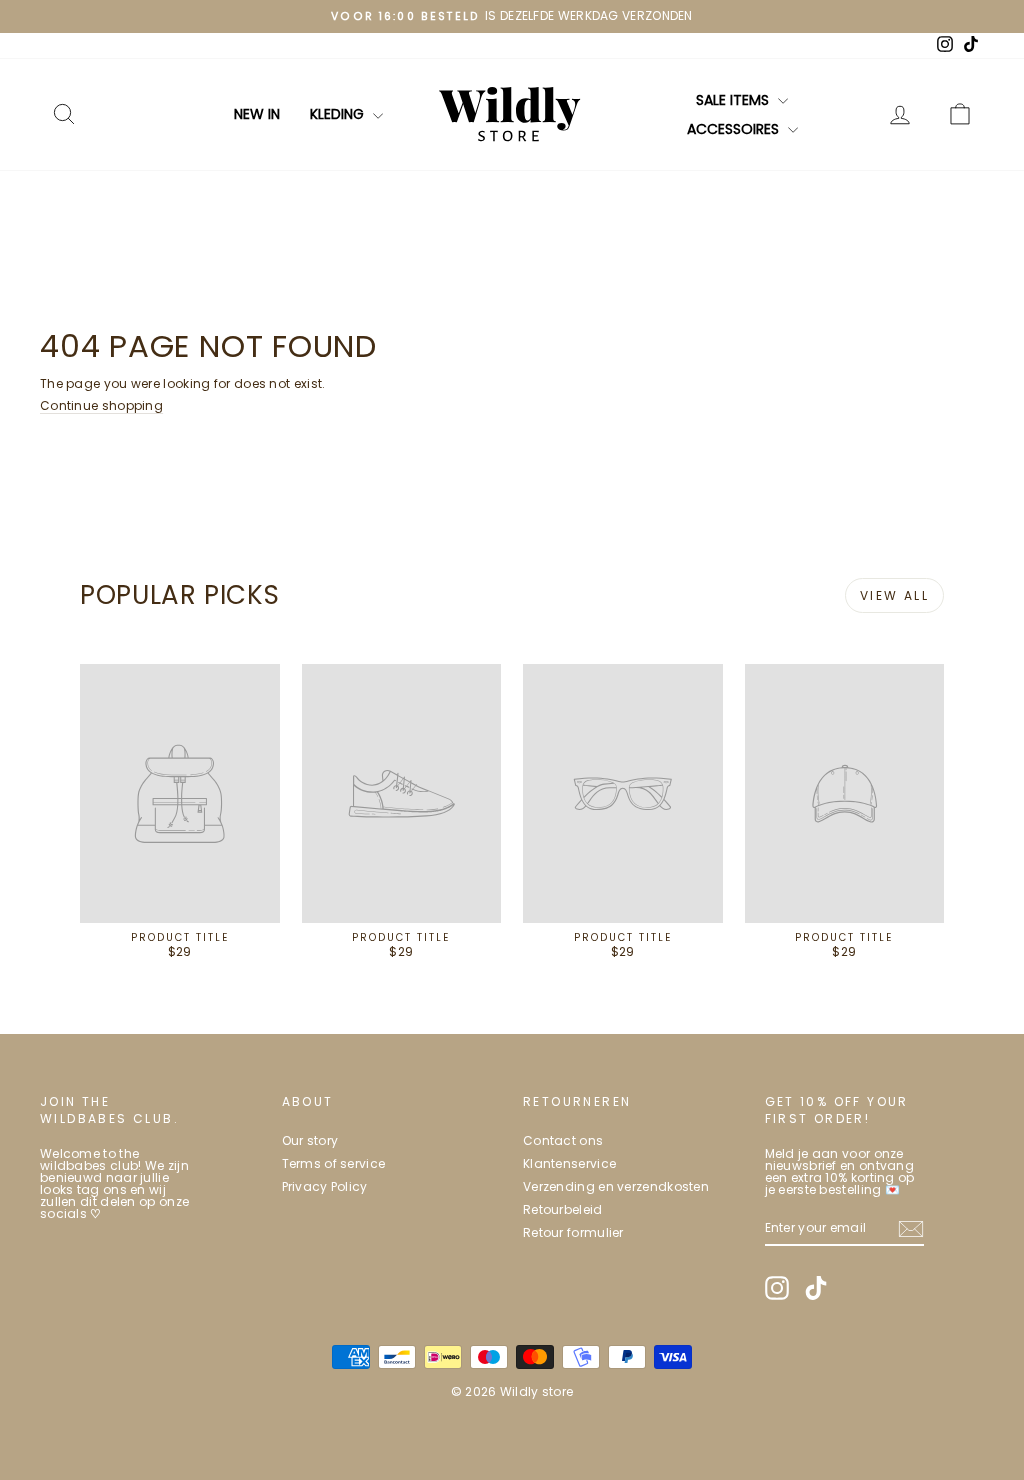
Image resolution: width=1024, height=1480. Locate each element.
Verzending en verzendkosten (616, 1186)
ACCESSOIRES (735, 129)
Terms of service (334, 1163)
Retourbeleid (563, 1209)
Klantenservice (569, 1163)
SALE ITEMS (734, 100)
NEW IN (257, 114)
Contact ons (563, 1140)
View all (894, 595)
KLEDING (339, 114)
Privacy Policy (325, 1186)
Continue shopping (101, 405)
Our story (310, 1140)
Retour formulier (573, 1232)
